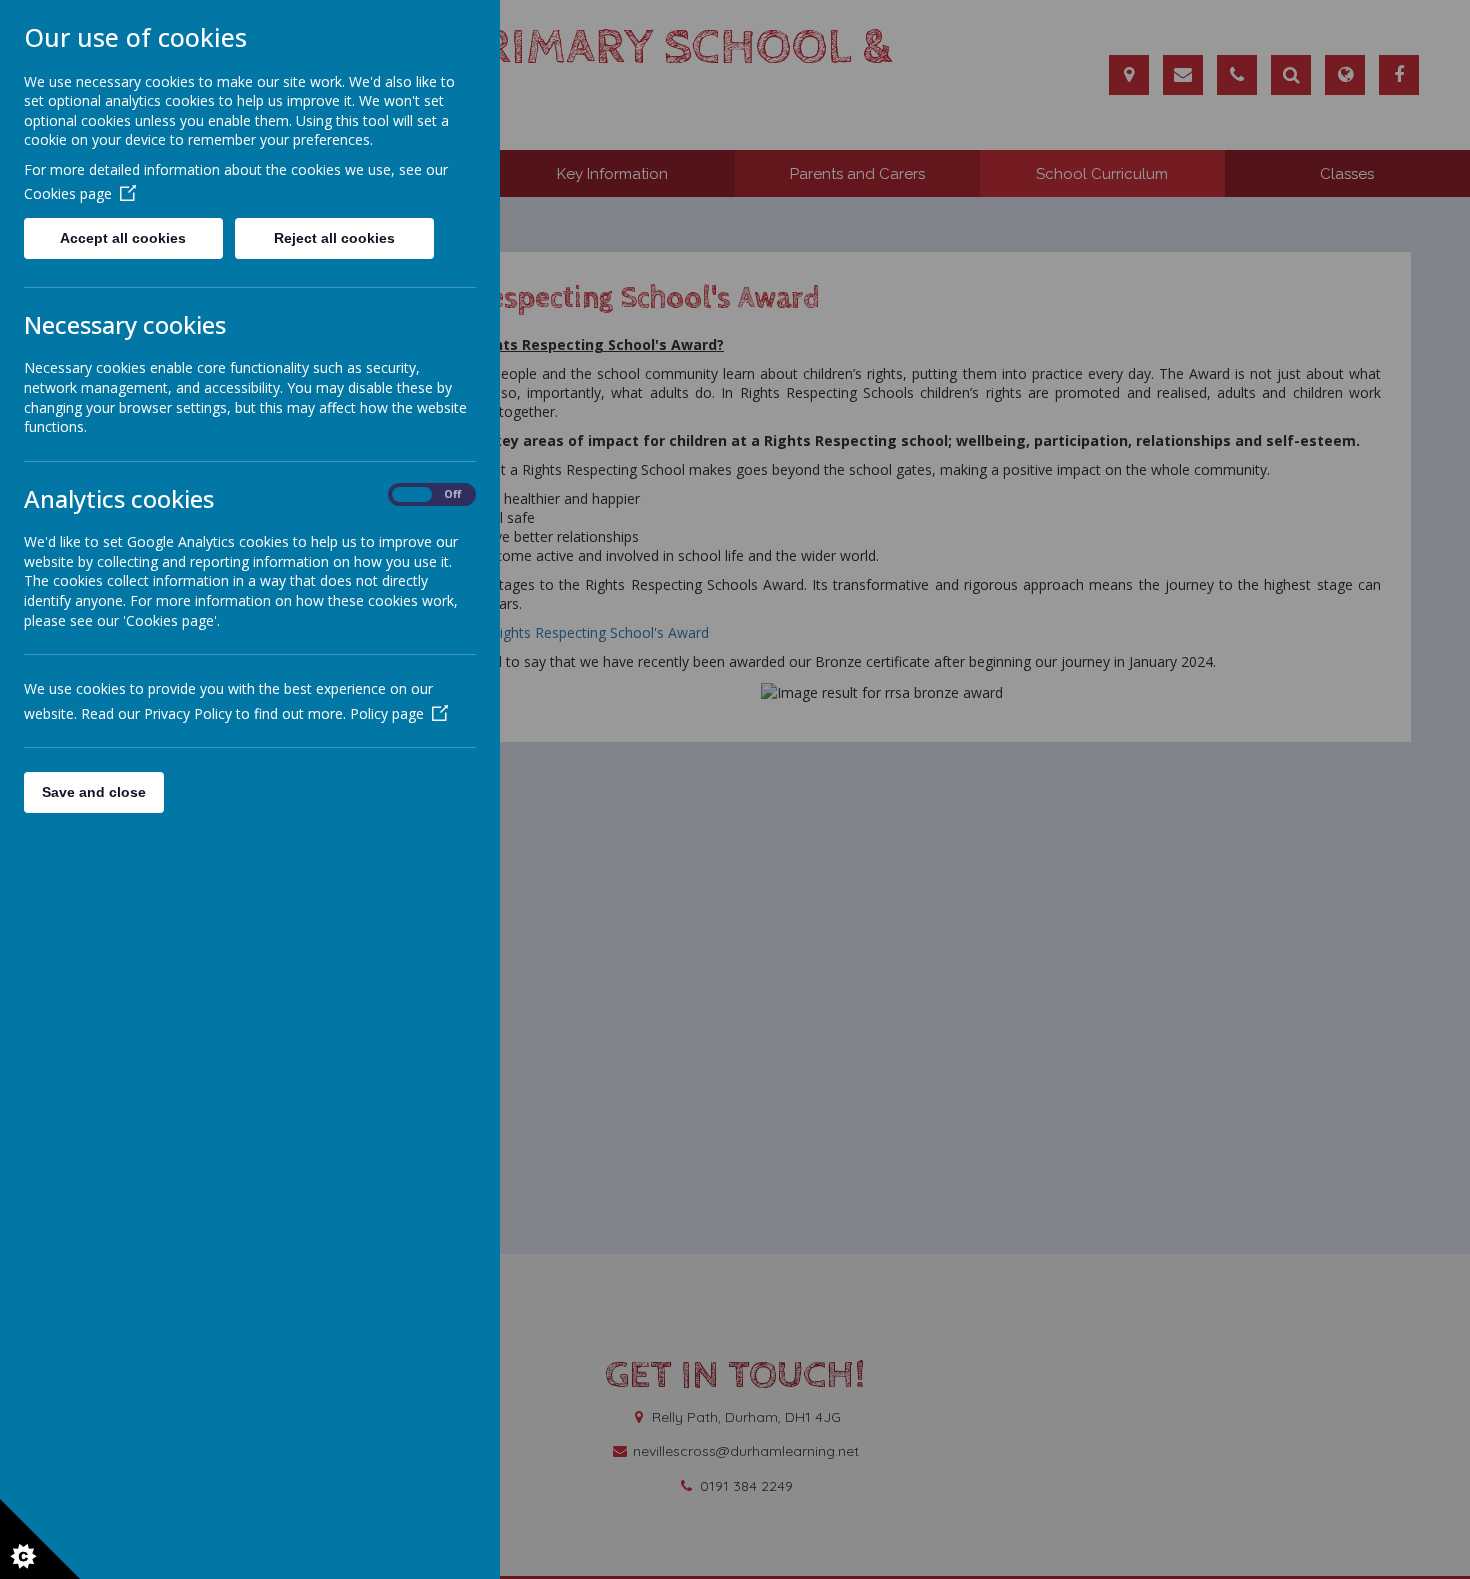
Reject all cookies (334, 238)
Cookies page (68, 193)
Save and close (94, 792)
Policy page (387, 713)
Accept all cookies (123, 238)
